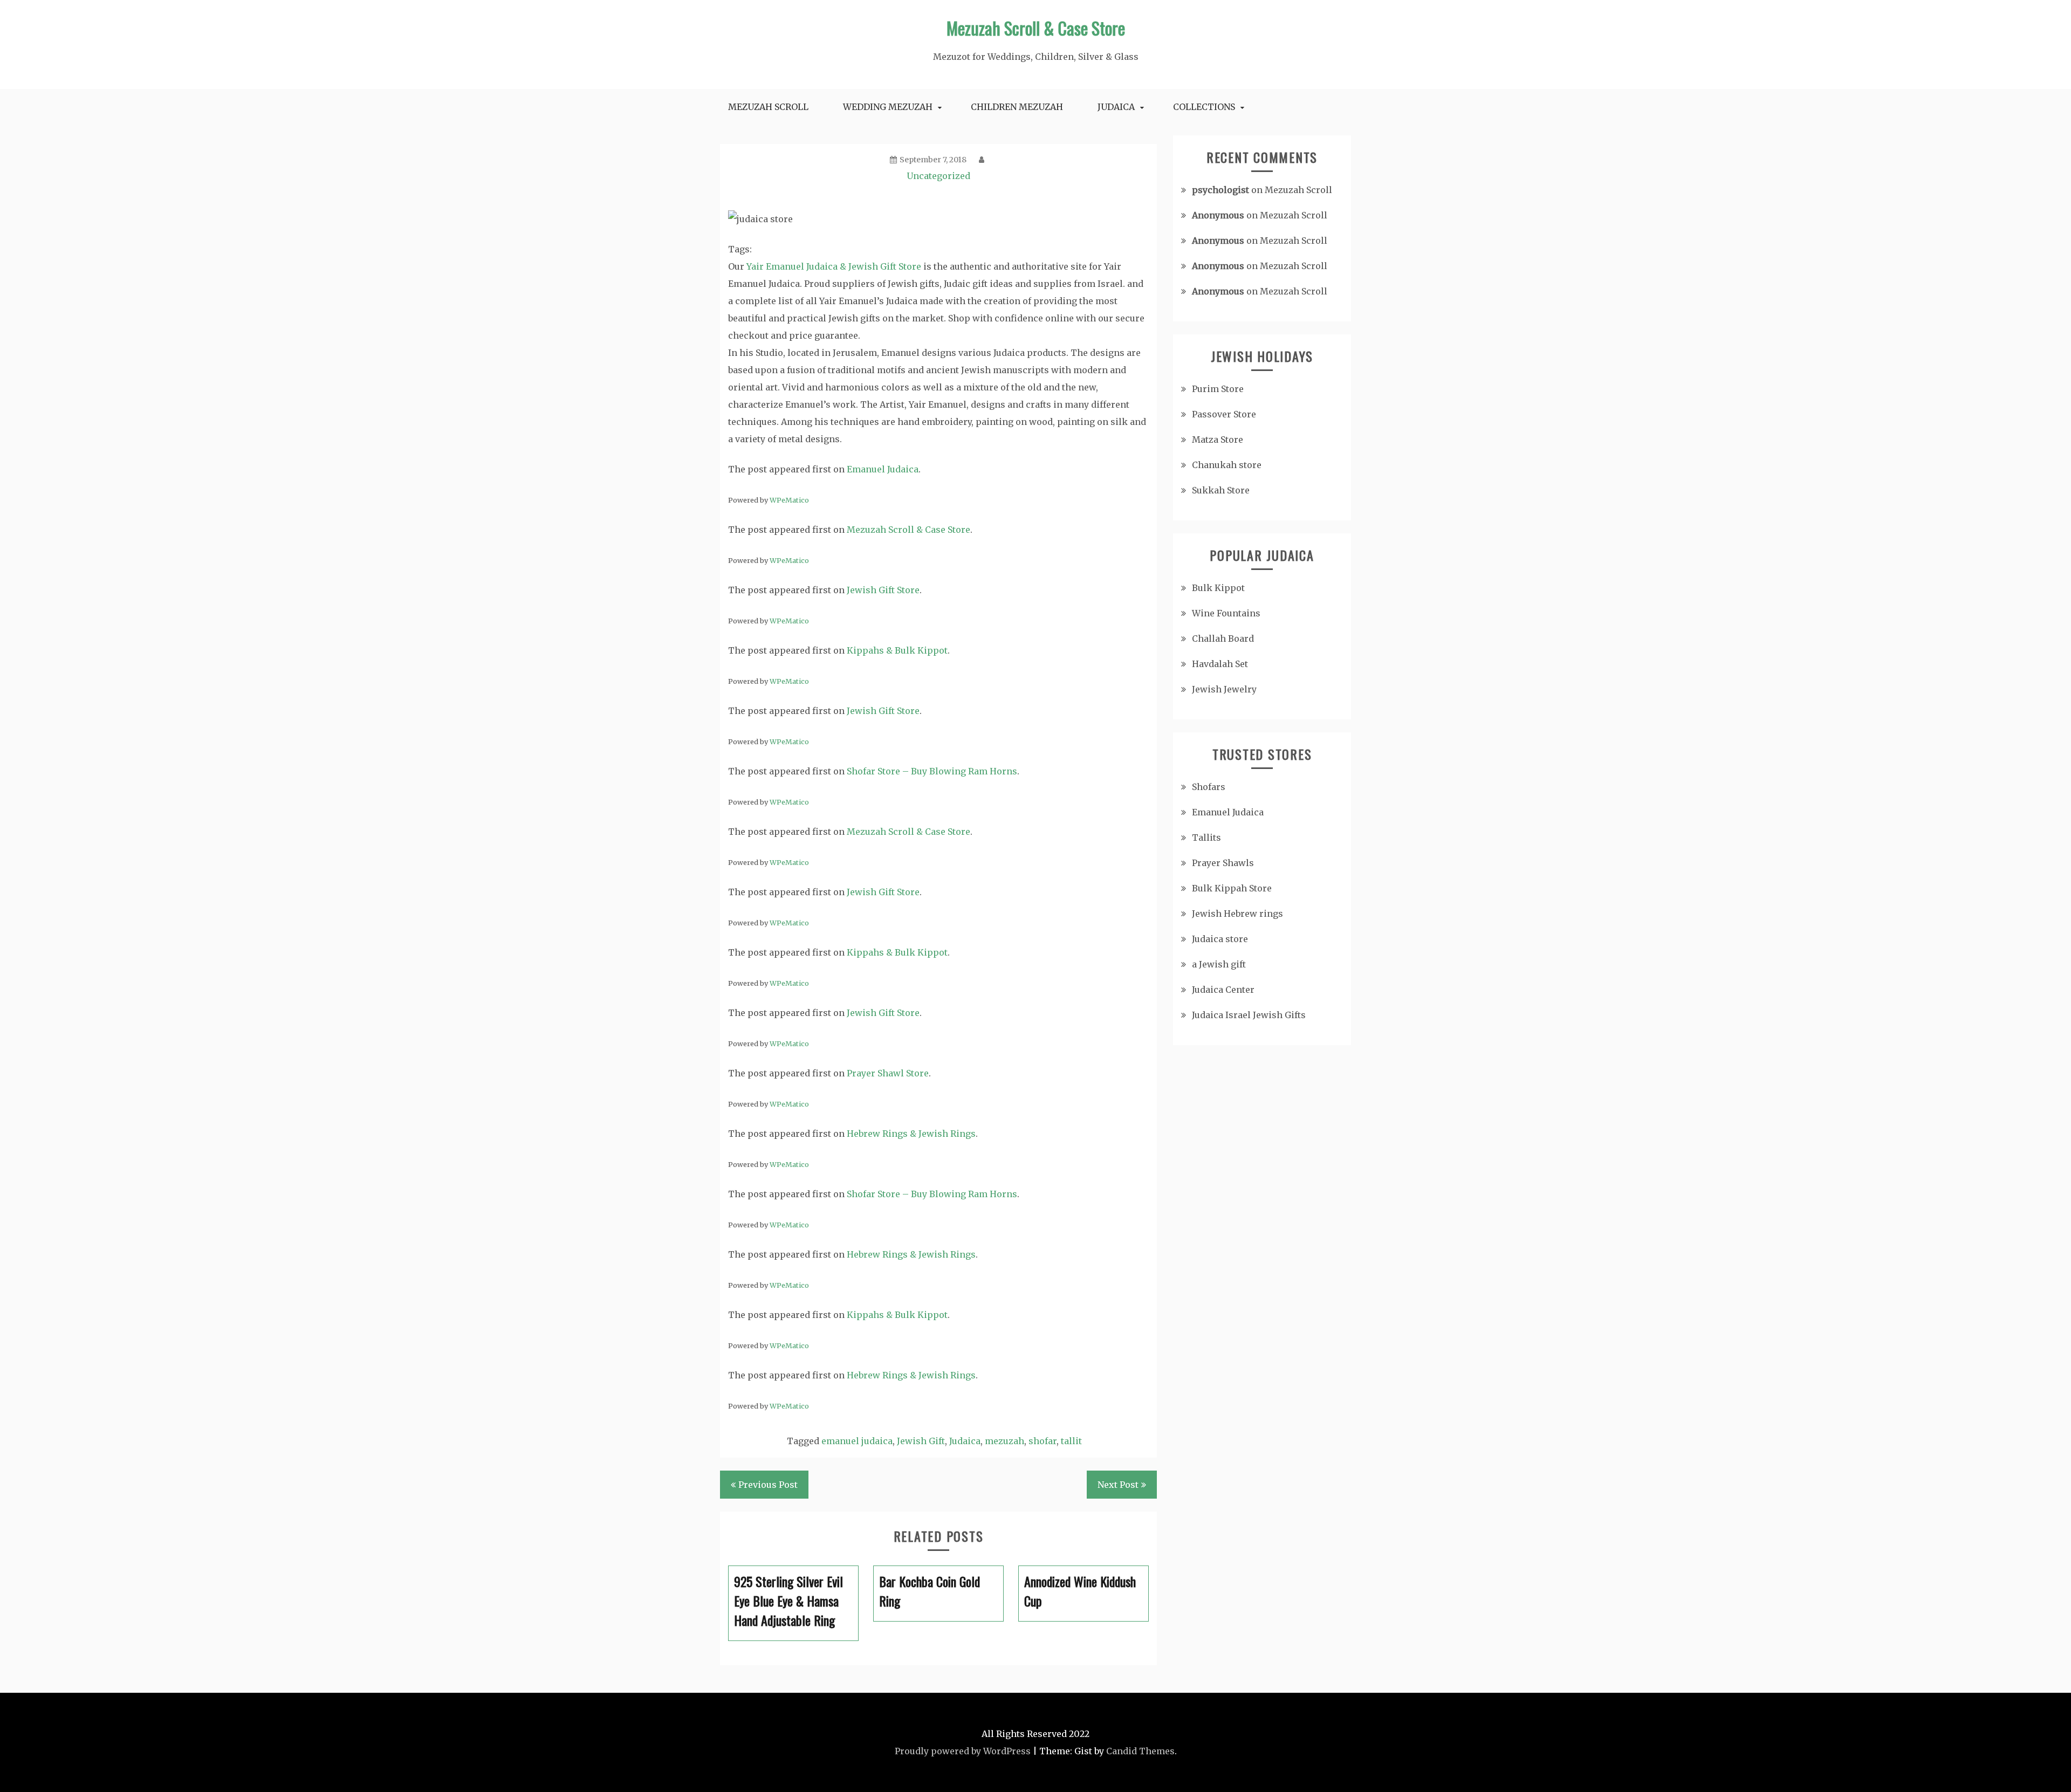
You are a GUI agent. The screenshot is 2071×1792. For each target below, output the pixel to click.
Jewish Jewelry (1224, 689)
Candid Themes (1140, 1751)
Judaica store (1220, 939)
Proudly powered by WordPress (963, 1751)
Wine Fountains (1226, 613)
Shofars (1209, 787)
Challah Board (1223, 638)
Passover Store (1224, 414)
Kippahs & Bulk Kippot (897, 650)
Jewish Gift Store (883, 590)
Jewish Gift (921, 1441)
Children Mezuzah (1017, 107)
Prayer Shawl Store (888, 1073)
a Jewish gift (1219, 964)
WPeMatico (789, 500)
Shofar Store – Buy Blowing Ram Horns (932, 771)
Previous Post (768, 1485)
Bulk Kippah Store (1232, 888)
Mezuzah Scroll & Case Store (1036, 28)
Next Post (1118, 1485)
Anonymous (1218, 215)
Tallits (1206, 837)
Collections (1204, 107)
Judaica (1116, 107)
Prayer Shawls (1223, 863)
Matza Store (1218, 440)
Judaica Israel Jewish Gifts (1249, 1015)
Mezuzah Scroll (768, 107)
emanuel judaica (857, 1441)
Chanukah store (1227, 465)
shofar (1043, 1441)
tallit (1071, 1441)
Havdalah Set (1220, 664)
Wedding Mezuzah (888, 107)
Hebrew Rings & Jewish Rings (911, 1134)
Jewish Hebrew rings (1237, 914)
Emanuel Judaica (883, 469)
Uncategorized (938, 176)
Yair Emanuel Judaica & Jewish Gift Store (834, 266)
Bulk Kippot (1218, 588)
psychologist (1220, 190)
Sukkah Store (1221, 490)
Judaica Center (1223, 990)
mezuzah (1004, 1441)
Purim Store (1218, 389)
